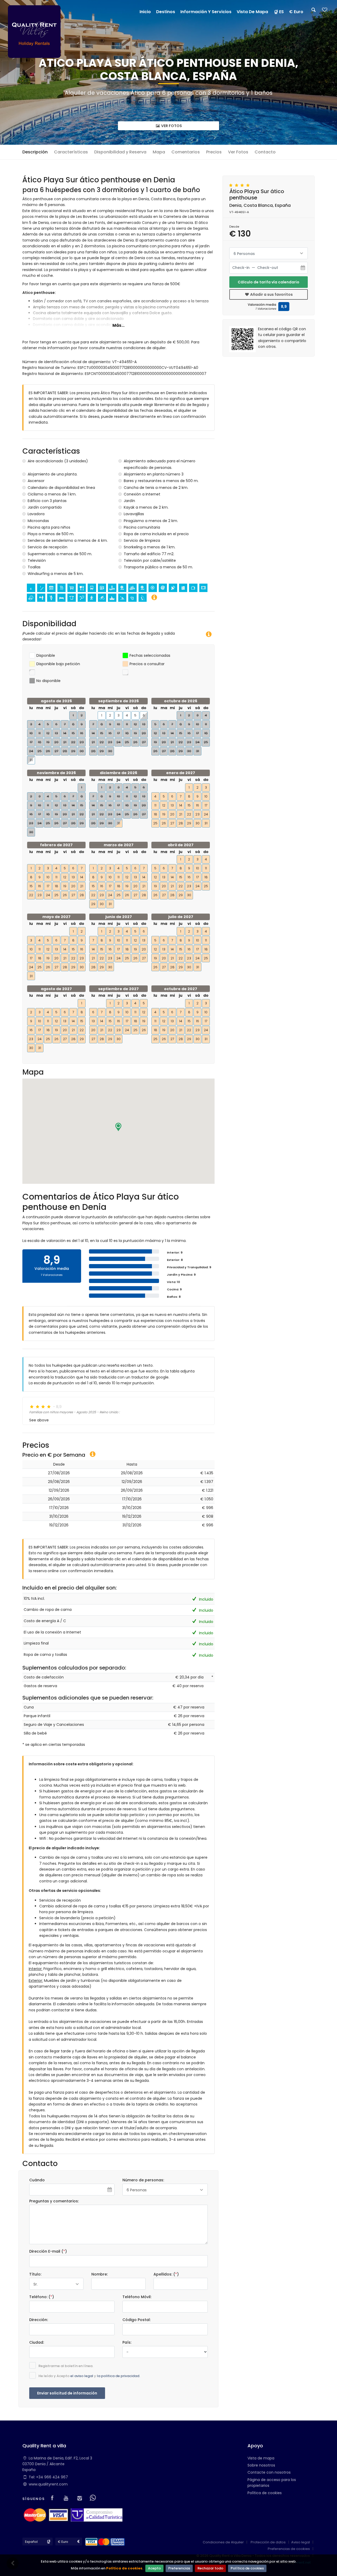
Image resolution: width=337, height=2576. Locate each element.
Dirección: (39, 2320)
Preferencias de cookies (289, 2549)
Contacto (265, 152)
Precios (214, 152)
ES (281, 12)
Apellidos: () (166, 2274)
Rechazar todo (210, 2568)
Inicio (145, 12)
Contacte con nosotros (269, 2472)
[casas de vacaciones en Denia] (34, 31)
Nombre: (100, 2274)
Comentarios (186, 152)
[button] (118, 1127)
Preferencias (179, 2568)
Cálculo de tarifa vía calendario (269, 282)
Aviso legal (301, 2542)
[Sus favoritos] (325, 11)
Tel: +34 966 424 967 (48, 2477)
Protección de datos (268, 2542)
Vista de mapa (261, 2458)
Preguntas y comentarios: (54, 2201)
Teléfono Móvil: (137, 2297)
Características (71, 152)
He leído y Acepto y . (89, 2376)
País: (127, 2342)
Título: (35, 2274)
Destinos (166, 12)
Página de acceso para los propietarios (272, 2483)
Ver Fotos (238, 152)
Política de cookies (124, 2568)
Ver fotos (171, 126)
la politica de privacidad (118, 2376)
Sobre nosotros (261, 2465)
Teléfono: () (42, 2297)
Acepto (154, 2568)
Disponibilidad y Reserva (120, 152)
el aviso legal (82, 2376)
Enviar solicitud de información (67, 2393)
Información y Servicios (206, 12)
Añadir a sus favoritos (271, 294)
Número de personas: (143, 2180)
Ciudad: (37, 2342)
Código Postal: (137, 2320)
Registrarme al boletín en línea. (66, 2366)
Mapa (159, 152)
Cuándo (37, 2180)
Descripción (35, 152)
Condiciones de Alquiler (223, 2542)
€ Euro (296, 12)
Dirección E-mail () (48, 2251)
